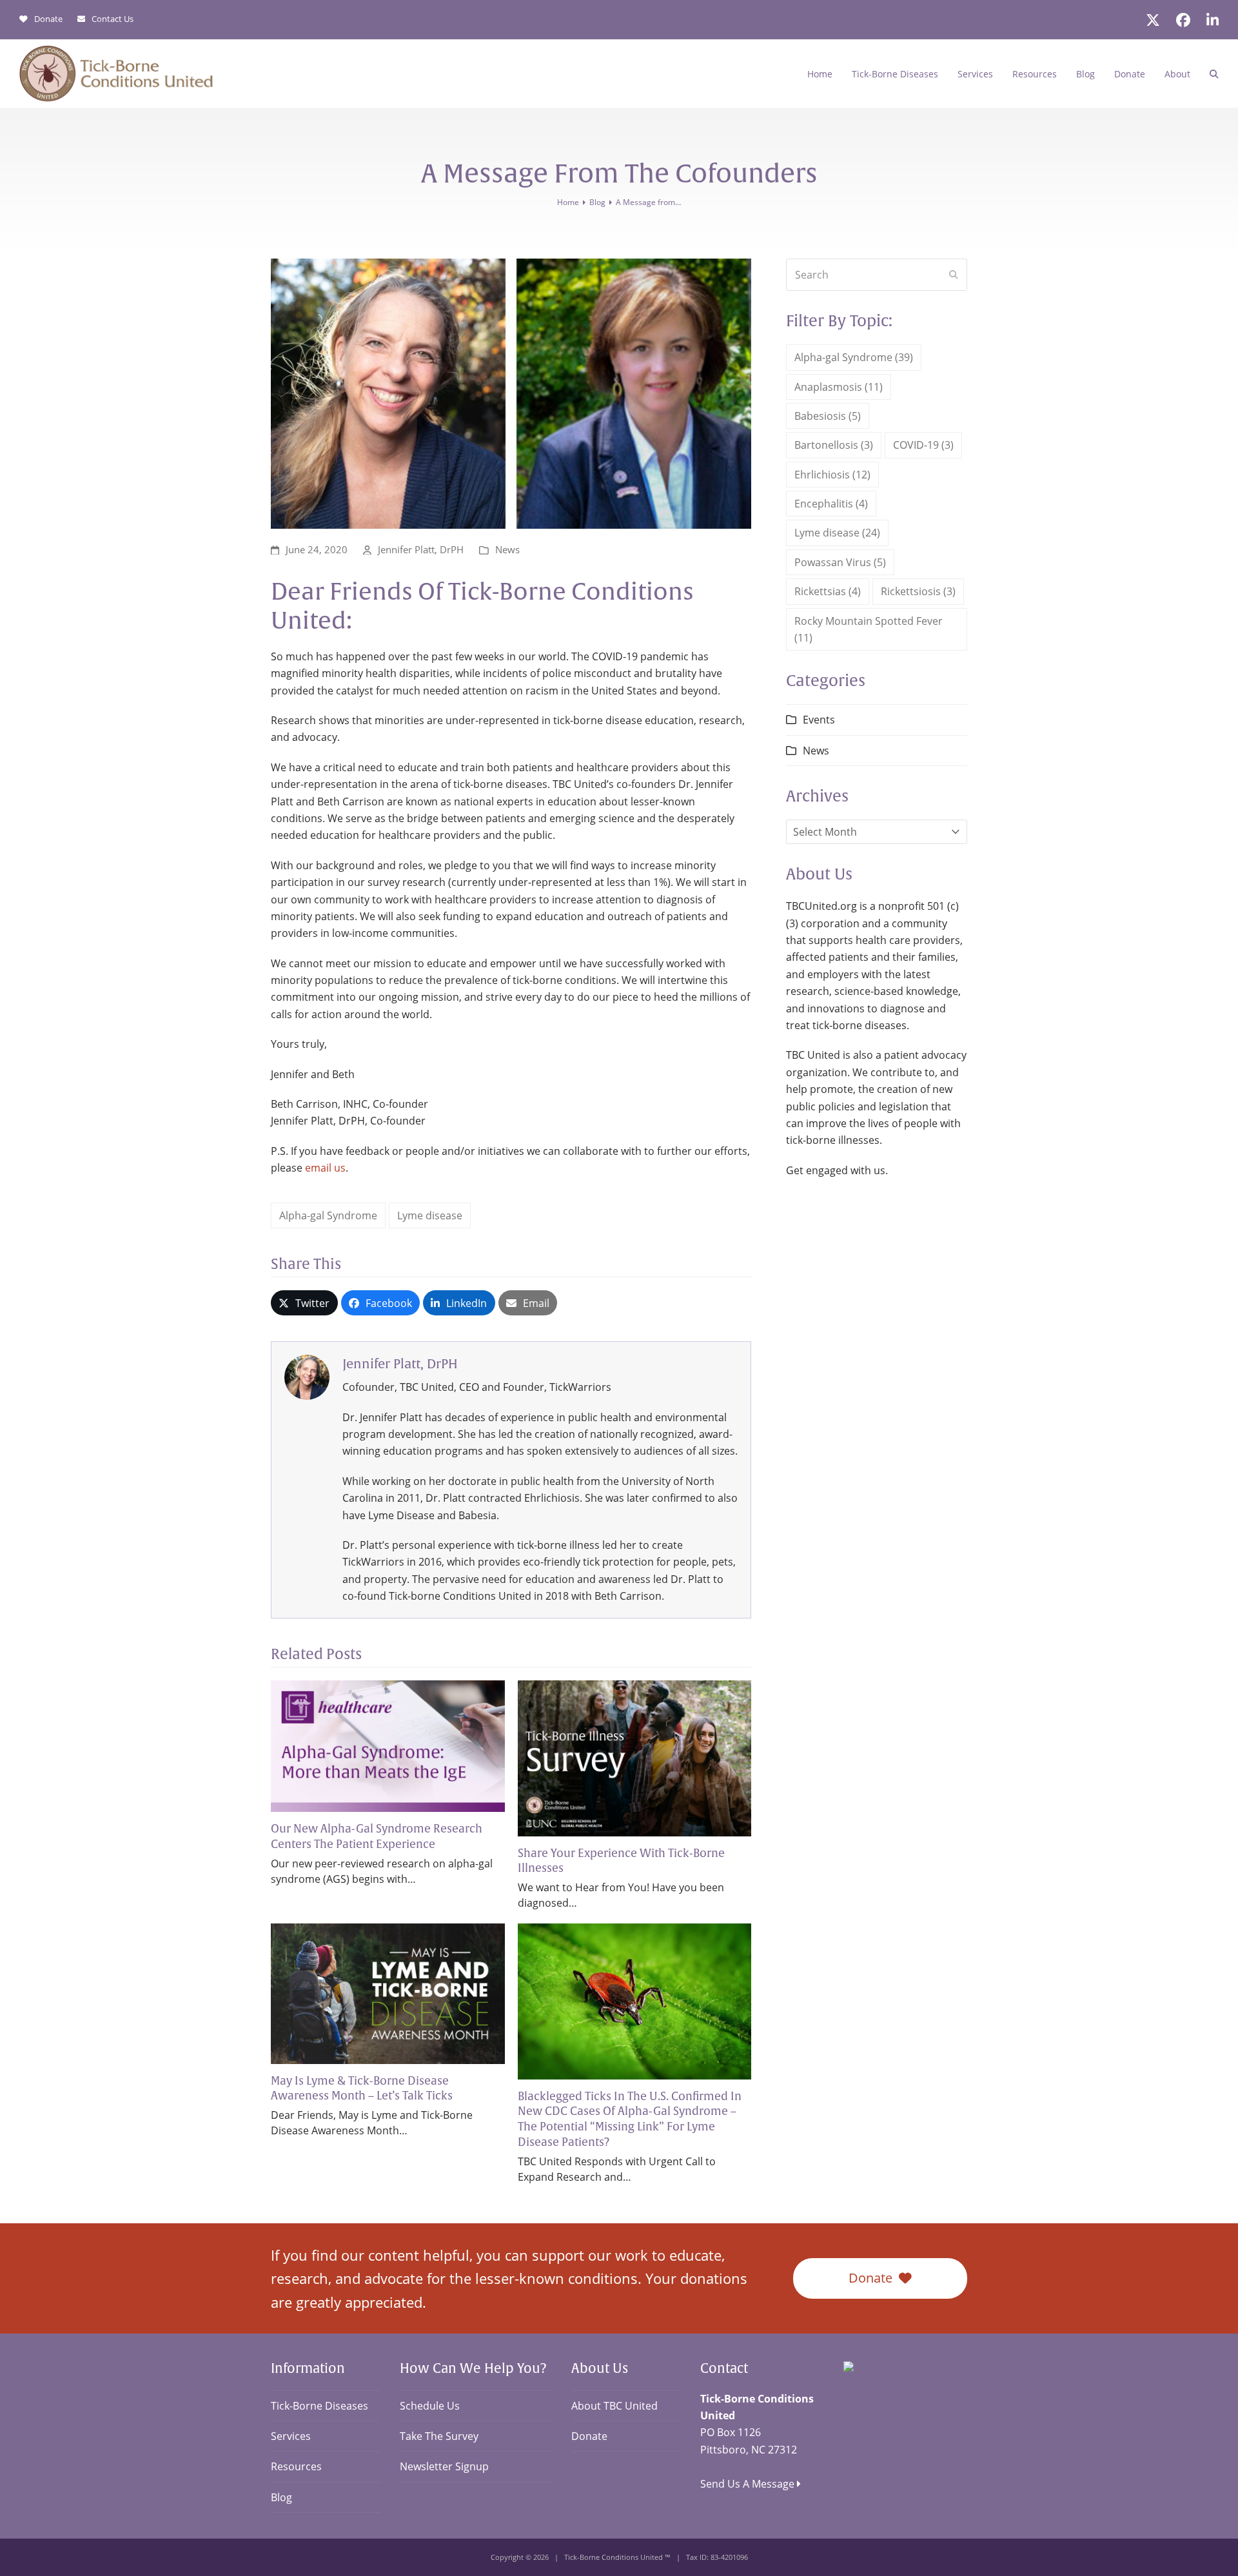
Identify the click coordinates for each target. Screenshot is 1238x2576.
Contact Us (113, 19)
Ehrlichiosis (832, 475)
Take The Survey (439, 2436)
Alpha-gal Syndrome (328, 1215)
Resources (296, 2466)
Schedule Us (430, 2406)
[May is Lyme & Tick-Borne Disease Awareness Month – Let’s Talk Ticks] (388, 1992)
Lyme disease (430, 1215)
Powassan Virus (840, 562)
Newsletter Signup (444, 2466)
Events (819, 720)
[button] (1214, 74)
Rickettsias (828, 591)
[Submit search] (954, 275)
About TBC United (614, 2406)
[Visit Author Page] (307, 1376)
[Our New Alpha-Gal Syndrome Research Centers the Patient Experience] (388, 1745)
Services (291, 2436)
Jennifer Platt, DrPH (421, 549)
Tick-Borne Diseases (319, 2406)
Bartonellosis (834, 445)
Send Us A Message (749, 2484)
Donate (48, 19)
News (507, 549)
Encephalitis (831, 504)
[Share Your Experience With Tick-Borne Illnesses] (635, 1757)
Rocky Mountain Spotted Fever (869, 629)
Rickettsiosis (918, 591)
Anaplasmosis (839, 387)
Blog (281, 2497)
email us (325, 1168)
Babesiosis (828, 416)
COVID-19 (923, 445)
